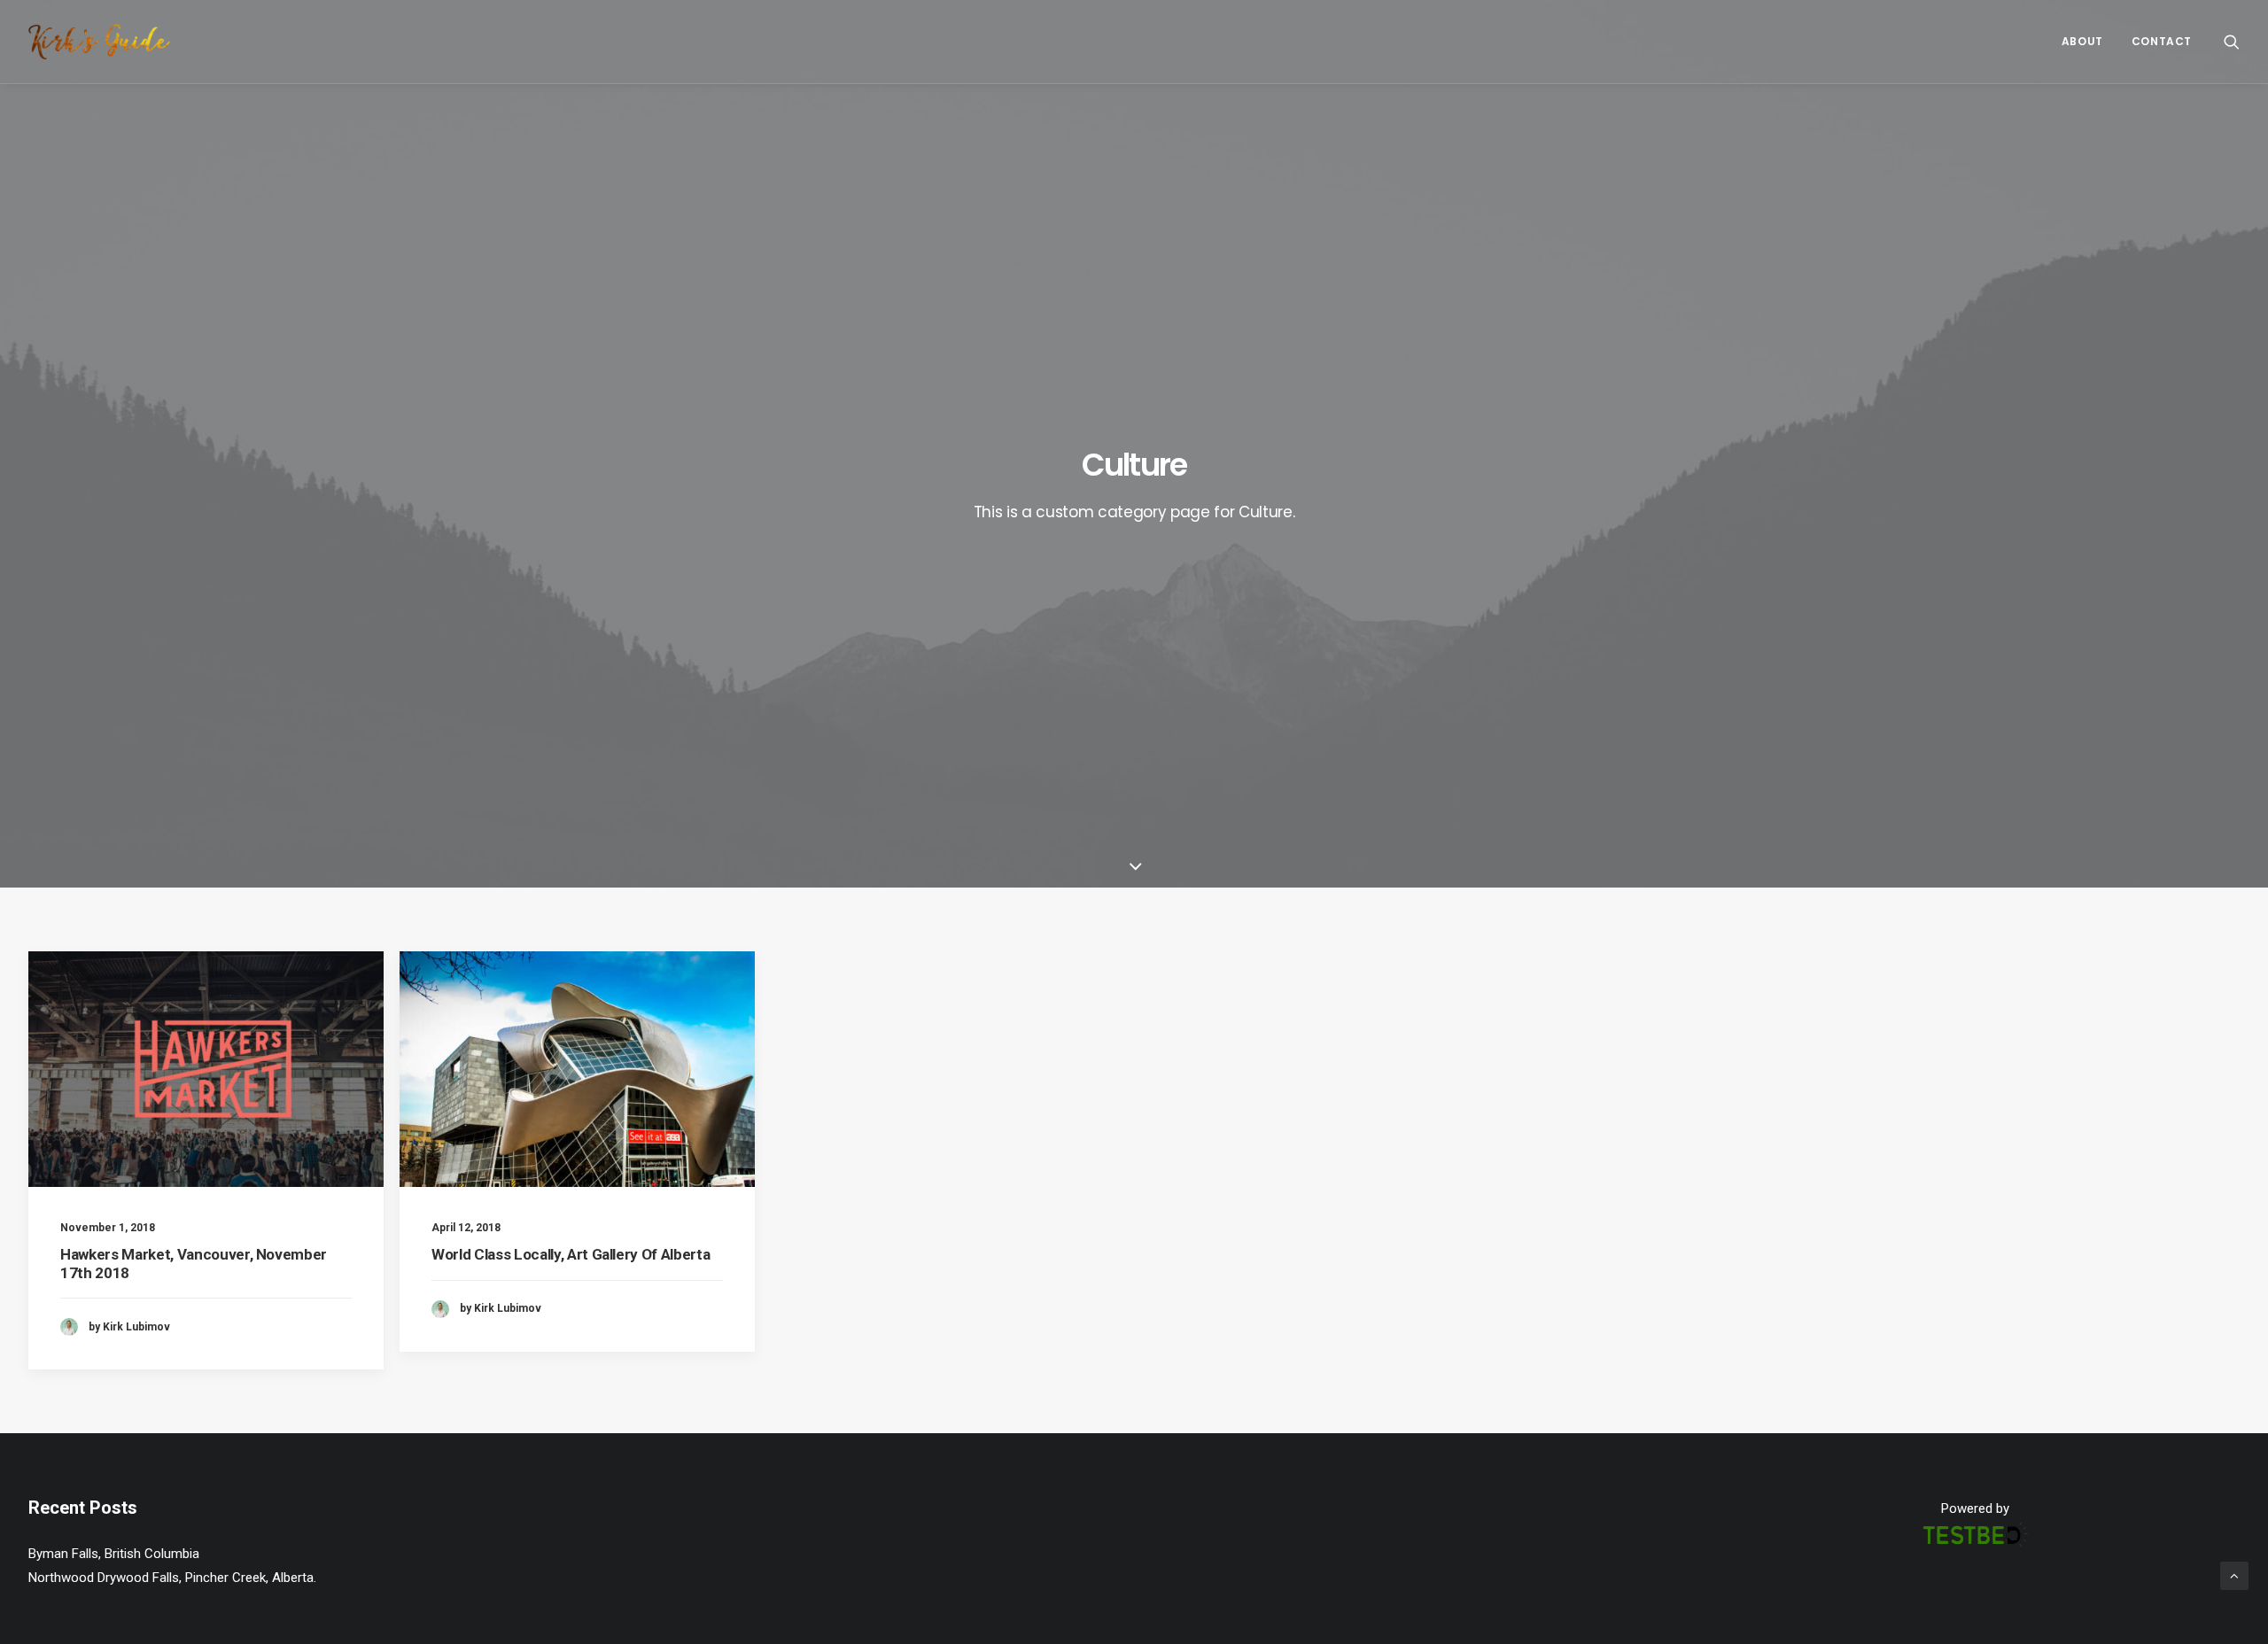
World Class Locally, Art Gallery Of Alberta (571, 1254)
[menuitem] (2082, 42)
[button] (2232, 42)
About (2082, 41)
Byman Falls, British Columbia (114, 1554)
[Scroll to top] (2234, 1575)
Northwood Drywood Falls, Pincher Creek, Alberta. (172, 1578)
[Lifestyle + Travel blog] (99, 42)
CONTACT (2162, 41)
